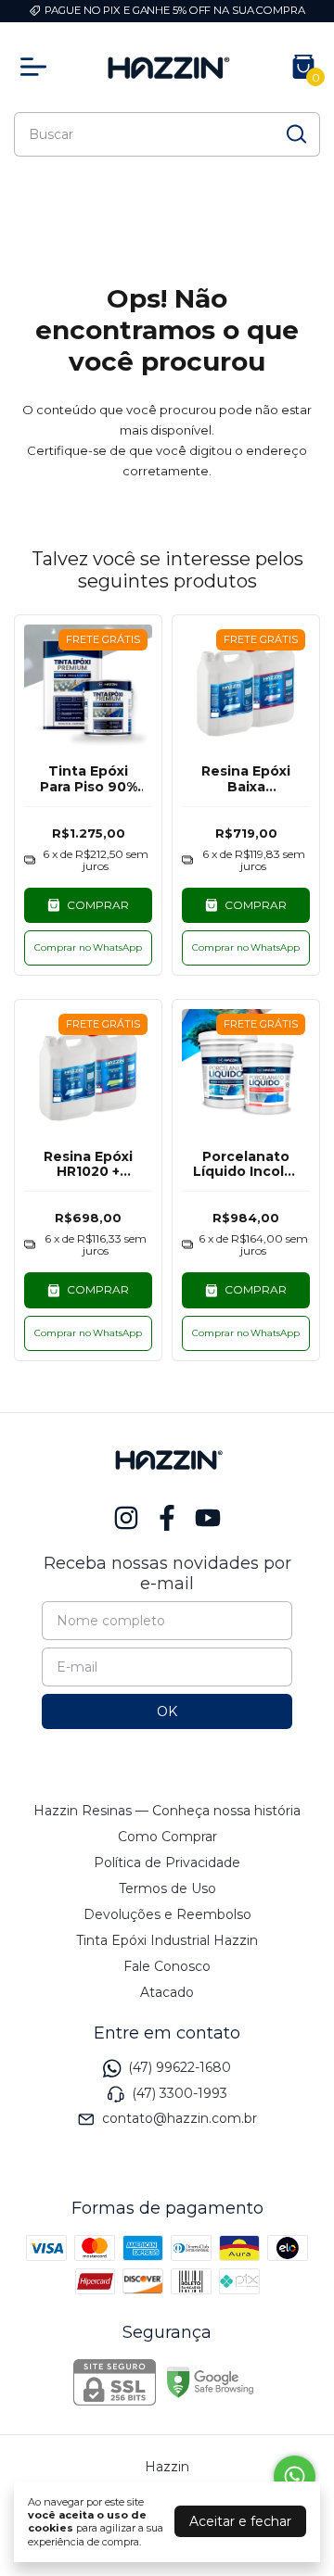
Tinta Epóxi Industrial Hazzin (167, 1940)
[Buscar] (295, 133)
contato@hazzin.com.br (180, 2118)
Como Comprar (167, 1837)
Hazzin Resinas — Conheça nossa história (167, 1811)
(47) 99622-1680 (180, 2068)
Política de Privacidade (167, 1863)
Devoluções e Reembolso (167, 1914)
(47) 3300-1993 (180, 2093)
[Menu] (37, 67)
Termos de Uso (167, 1888)
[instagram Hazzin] (126, 1518)
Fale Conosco (167, 1966)
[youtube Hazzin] (208, 1518)
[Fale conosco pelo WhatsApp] (295, 2476)
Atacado (167, 1992)
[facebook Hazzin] (167, 1518)
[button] (88, 948)
